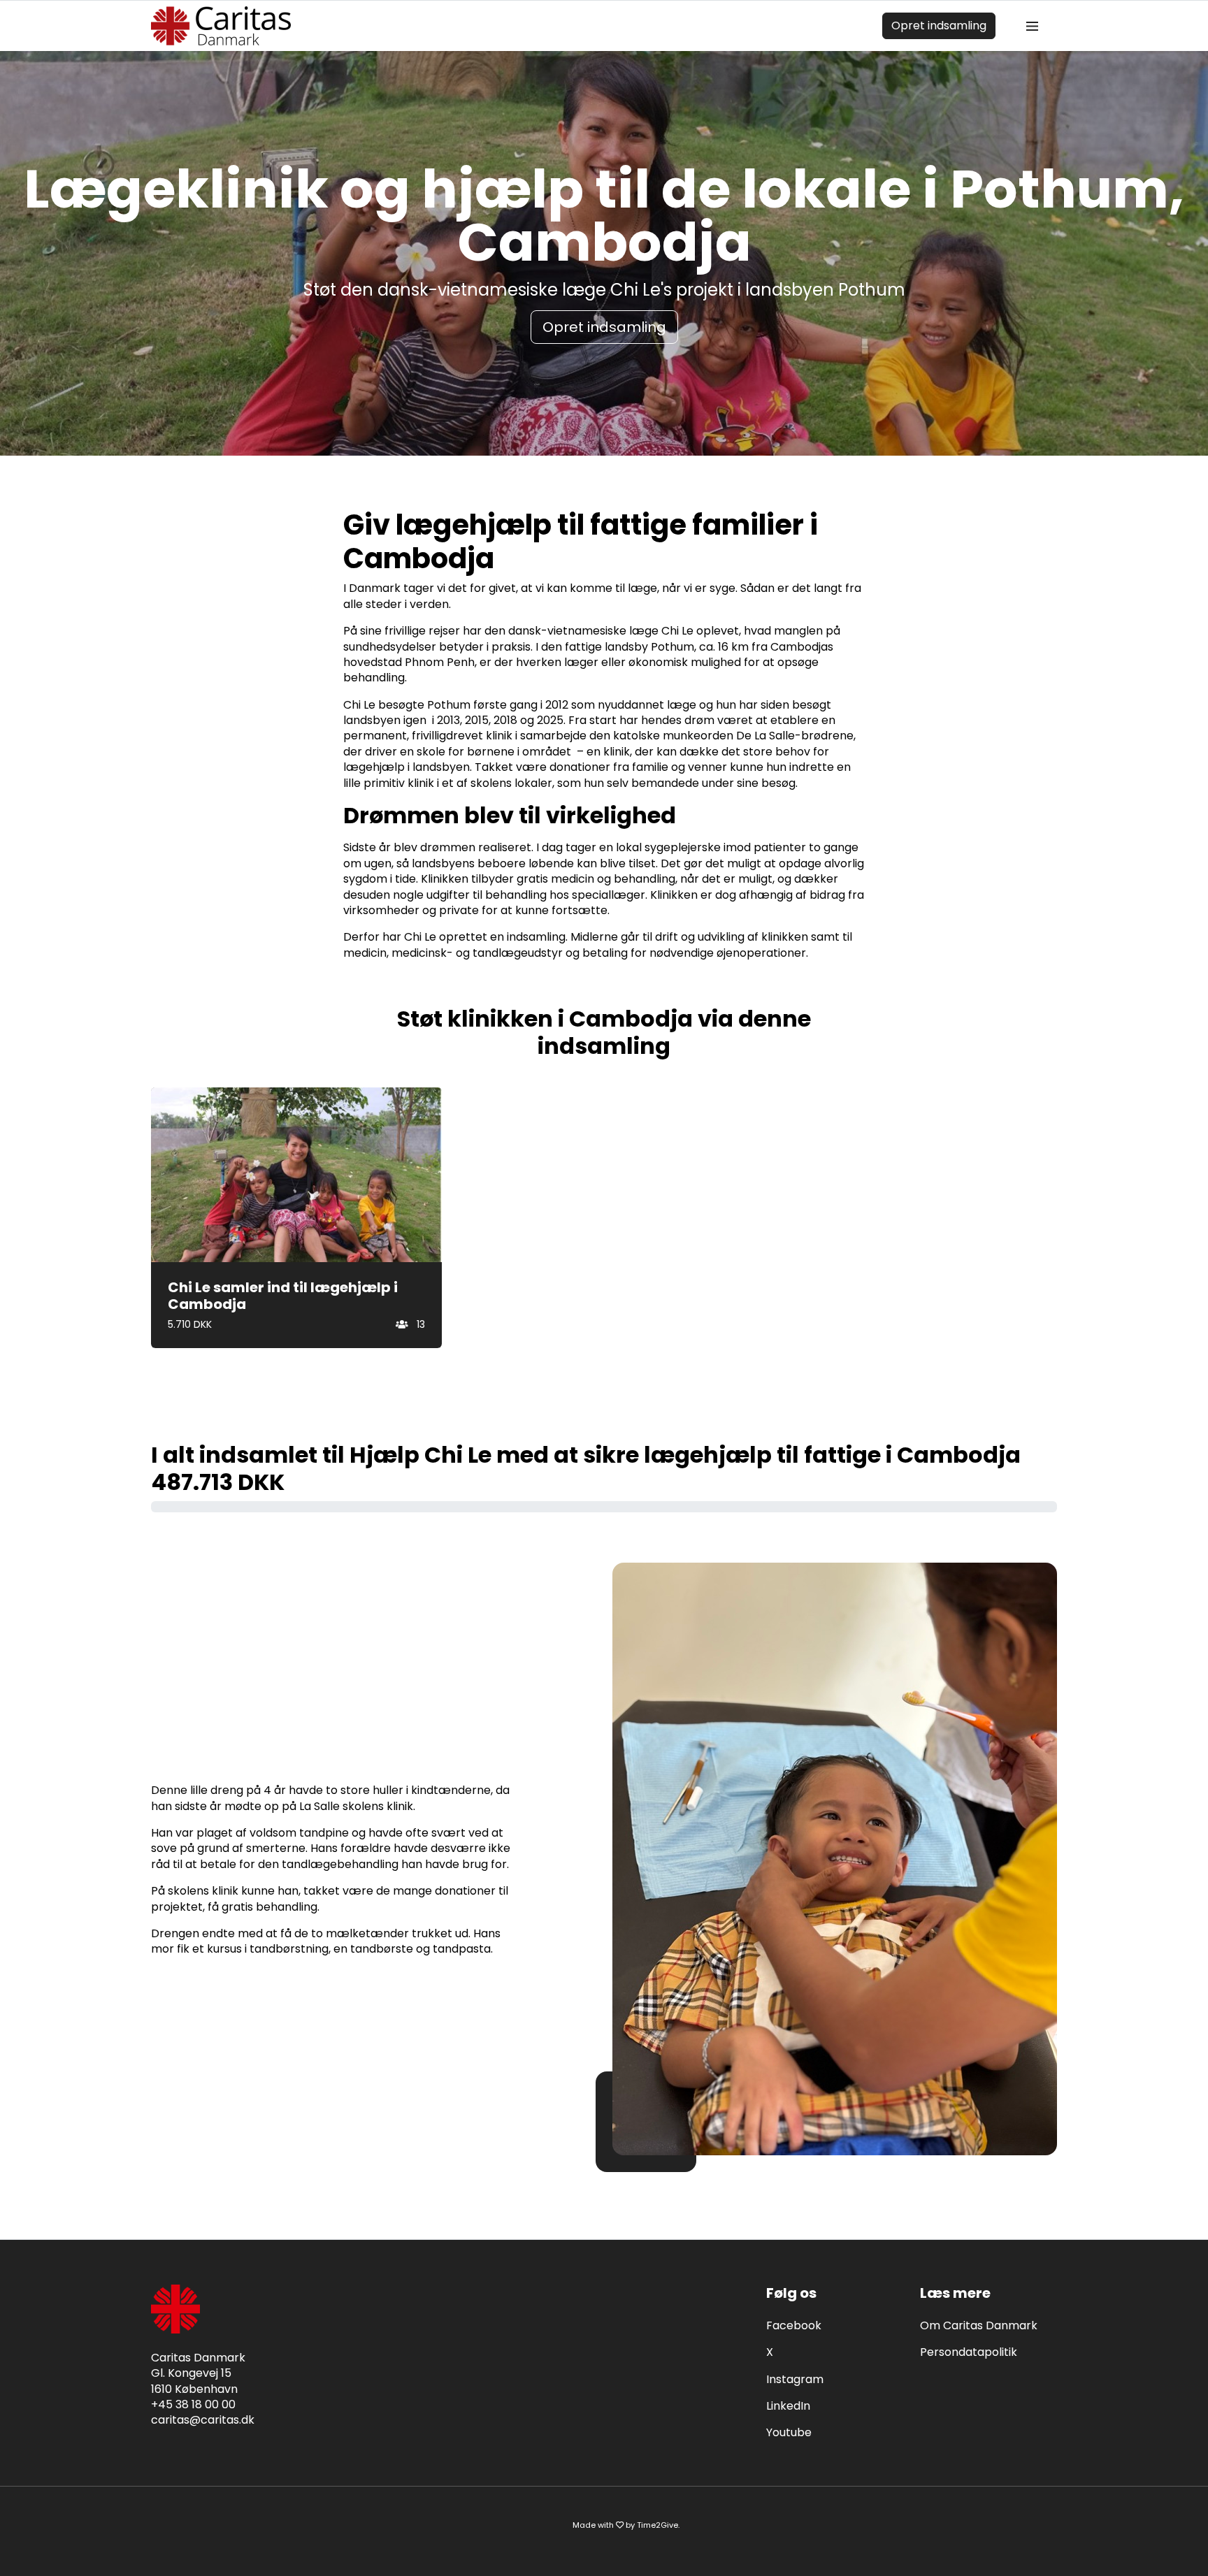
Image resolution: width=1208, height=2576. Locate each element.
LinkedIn (788, 2406)
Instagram (795, 2379)
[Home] (221, 26)
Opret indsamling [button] (604, 327)
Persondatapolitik (969, 2352)
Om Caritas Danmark (979, 2325)
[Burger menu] (1032, 26)
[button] (296, 1218)
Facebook (794, 2325)
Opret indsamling (939, 26)
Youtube (789, 2432)
